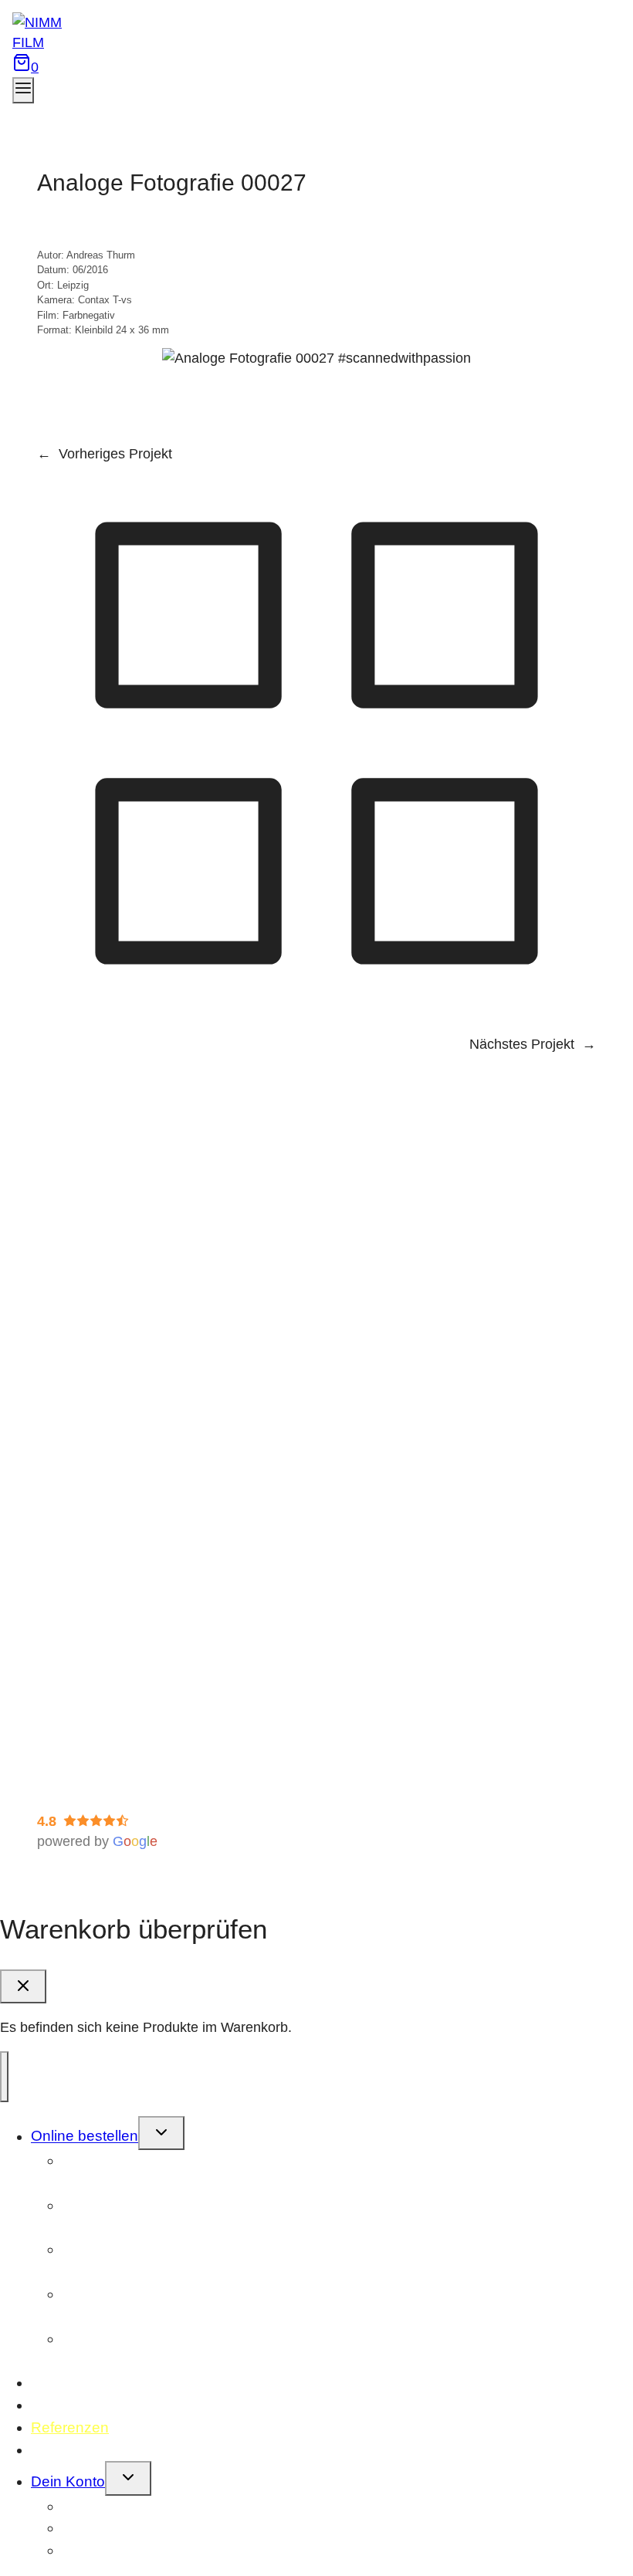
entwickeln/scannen (137, 2172)
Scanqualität (106, 1540)
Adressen (94, 2550)
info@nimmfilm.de (140, 1372)
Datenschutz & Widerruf (110, 1767)
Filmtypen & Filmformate (143, 1438)
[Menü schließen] (4, 2077)
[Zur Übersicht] (316, 1018)
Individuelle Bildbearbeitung (153, 1560)
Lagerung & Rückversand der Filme (177, 1687)
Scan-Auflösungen (125, 1459)
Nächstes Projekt (522, 1044)
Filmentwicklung (117, 1520)
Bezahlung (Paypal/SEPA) (149, 1499)
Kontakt (56, 2450)
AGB (52, 1787)
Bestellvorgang (114, 1626)
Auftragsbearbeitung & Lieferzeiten (175, 1646)
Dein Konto (68, 2481)
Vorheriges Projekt (115, 454)
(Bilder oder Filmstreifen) (142, 2350)
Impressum (71, 1746)
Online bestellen (85, 2137)
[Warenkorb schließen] (23, 1986)
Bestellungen (105, 2506)
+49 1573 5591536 (148, 1352)
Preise (88, 1479)
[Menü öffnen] (23, 90)
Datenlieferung (113, 1667)
